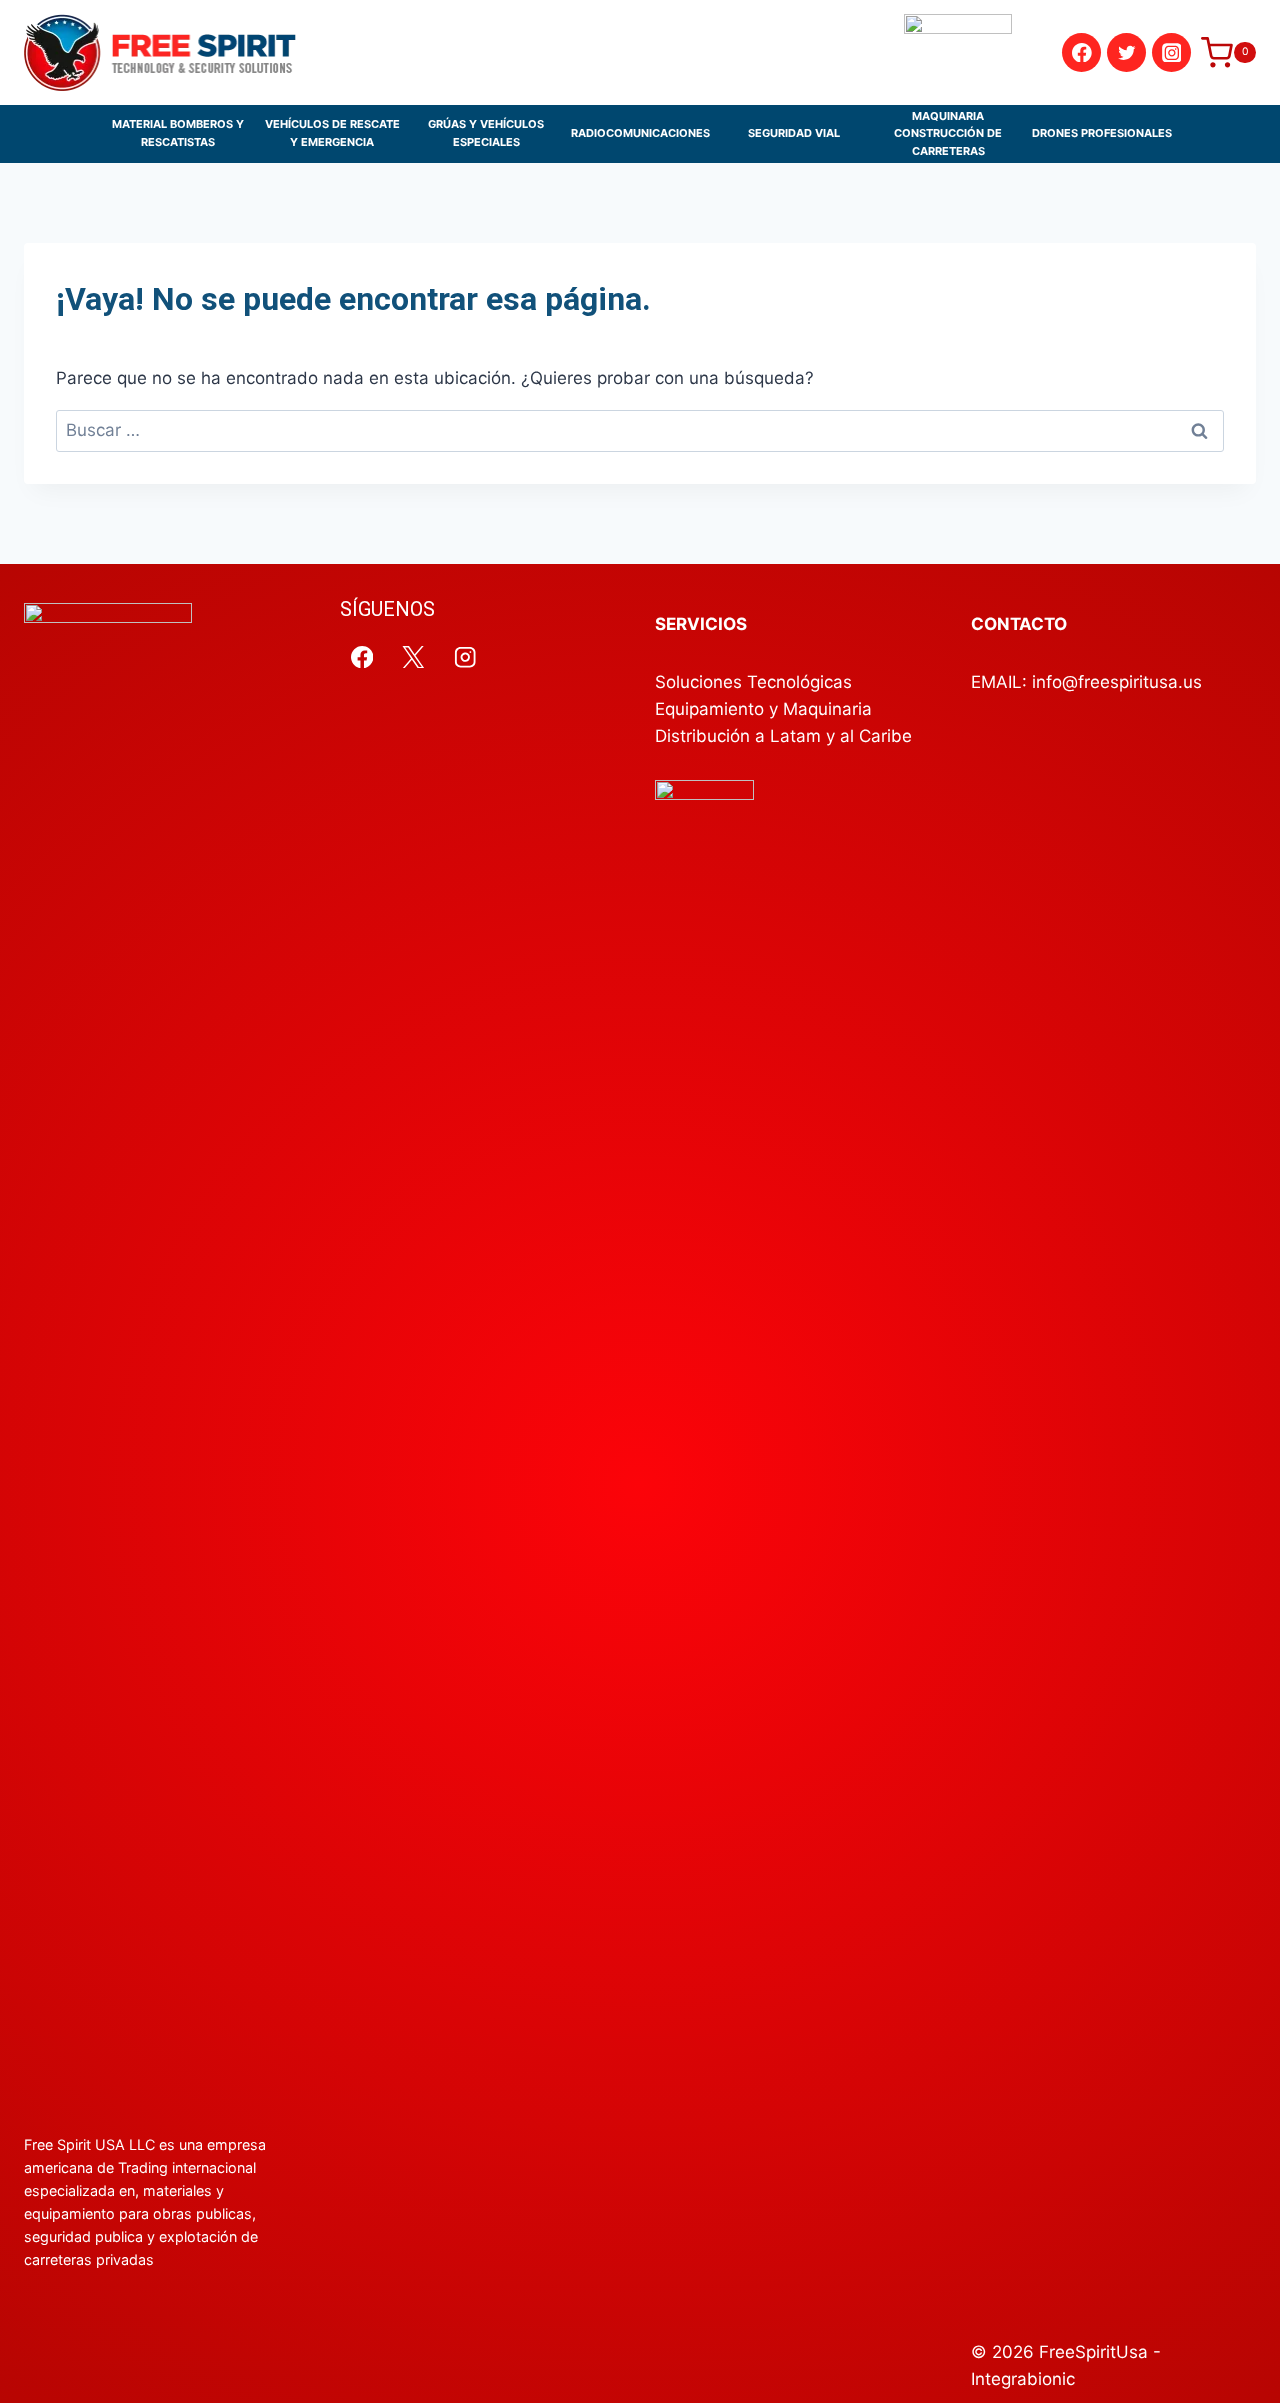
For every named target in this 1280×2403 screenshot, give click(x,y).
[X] (413, 656)
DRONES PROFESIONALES (1102, 133)
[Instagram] (1171, 52)
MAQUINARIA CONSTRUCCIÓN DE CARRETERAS (948, 133)
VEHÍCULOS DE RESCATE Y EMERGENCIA (332, 133)
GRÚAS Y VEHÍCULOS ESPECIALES (486, 133)
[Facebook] (1081, 52)
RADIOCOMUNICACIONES (640, 133)
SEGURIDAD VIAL (794, 133)
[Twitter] (1126, 52)
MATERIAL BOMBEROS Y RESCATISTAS (178, 133)
